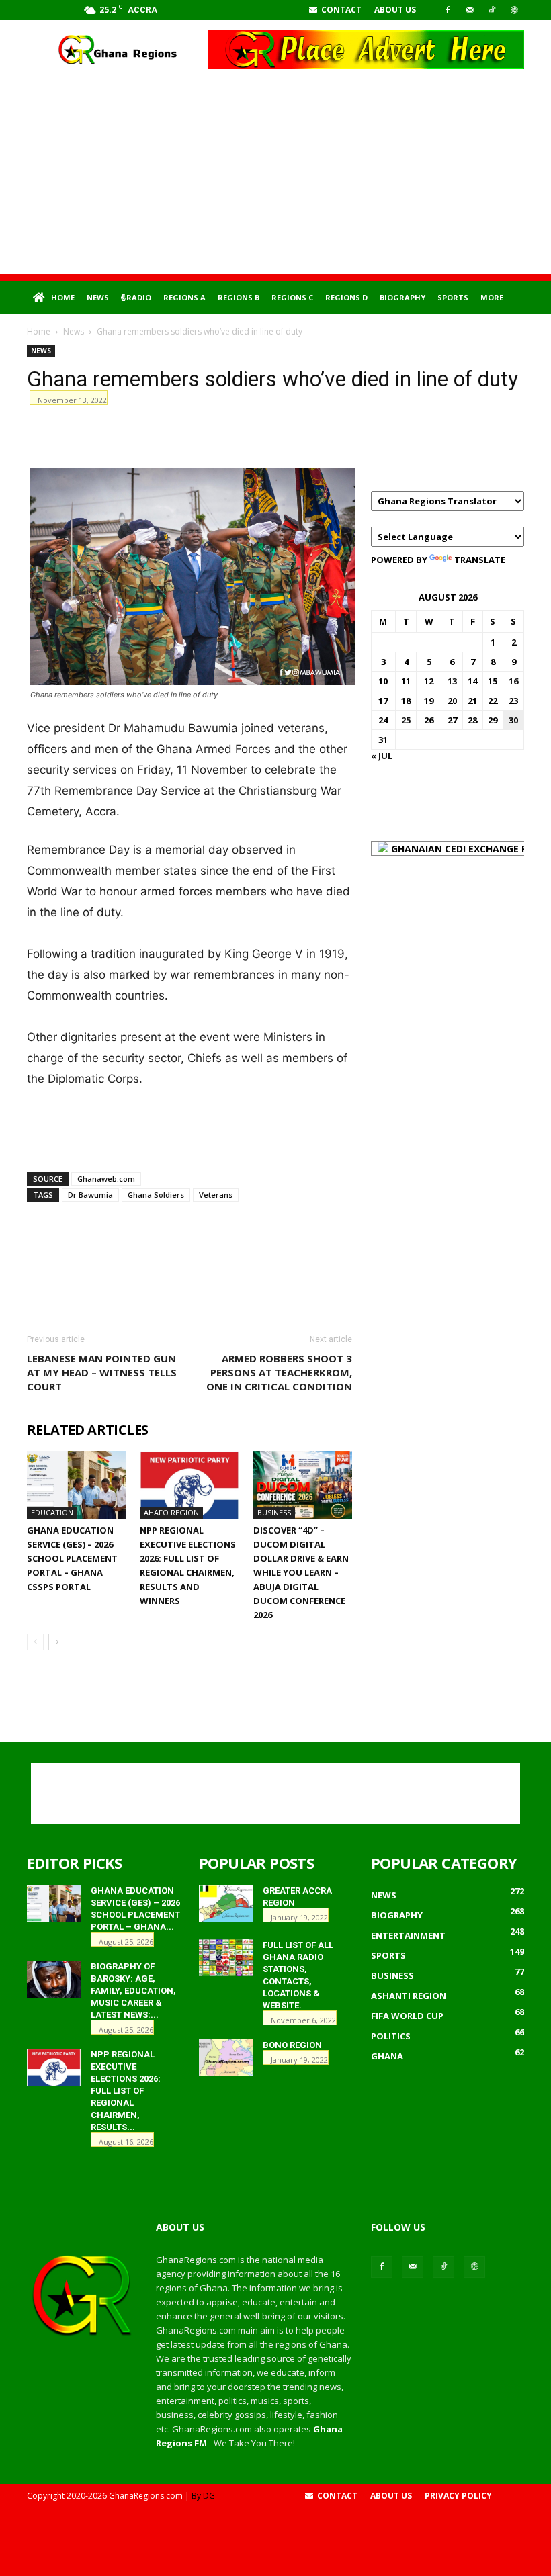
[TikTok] (492, 10)
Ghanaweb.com (106, 1179)
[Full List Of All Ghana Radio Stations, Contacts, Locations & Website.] (226, 1958)
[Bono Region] (226, 2058)
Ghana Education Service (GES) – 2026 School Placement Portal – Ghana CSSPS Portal (72, 1558)
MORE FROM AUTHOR (231, 1430)
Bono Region (292, 2045)
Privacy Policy (458, 2496)
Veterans (216, 1195)
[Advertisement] (275, 180)
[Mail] (470, 10)
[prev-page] (35, 1642)
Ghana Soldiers (156, 1195)
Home (63, 297)
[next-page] (57, 1642)
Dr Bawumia (90, 1195)
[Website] (514, 10)
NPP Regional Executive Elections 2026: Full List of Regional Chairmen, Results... (126, 2091)
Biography (402, 297)
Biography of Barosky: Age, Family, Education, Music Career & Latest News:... (133, 1991)
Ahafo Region (171, 1512)
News (98, 297)
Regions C (292, 297)
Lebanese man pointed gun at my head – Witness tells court (102, 1372)
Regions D (346, 297)
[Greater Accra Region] (226, 1903)
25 (406, 720)
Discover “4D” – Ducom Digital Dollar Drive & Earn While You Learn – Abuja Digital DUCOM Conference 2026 (301, 1572)
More (492, 297)
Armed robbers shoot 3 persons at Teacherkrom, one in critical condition (279, 1372)
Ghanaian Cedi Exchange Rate (467, 849)
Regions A (184, 297)
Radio (139, 297)
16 (513, 681)
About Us (395, 10)
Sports (453, 297)
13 (452, 681)
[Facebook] (448, 10)
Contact (340, 10)
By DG (203, 2496)
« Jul (382, 756)
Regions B (239, 297)
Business (274, 1512)
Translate (480, 560)
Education (52, 1512)
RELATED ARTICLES (87, 1430)
